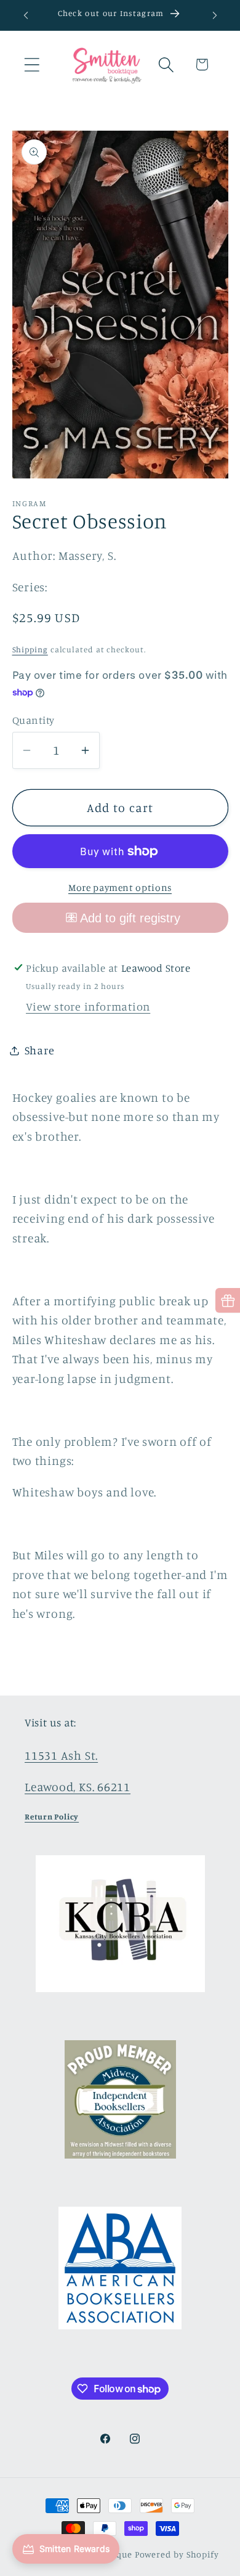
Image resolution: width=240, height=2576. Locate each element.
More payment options (120, 888)
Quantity (34, 720)
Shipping (30, 649)
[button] (32, 64)
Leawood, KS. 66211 (78, 1787)
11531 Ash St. (61, 1755)
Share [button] (40, 1050)
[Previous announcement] (26, 15)
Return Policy (52, 1816)
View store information (88, 1006)
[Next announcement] (215, 15)
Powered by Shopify (177, 2554)
